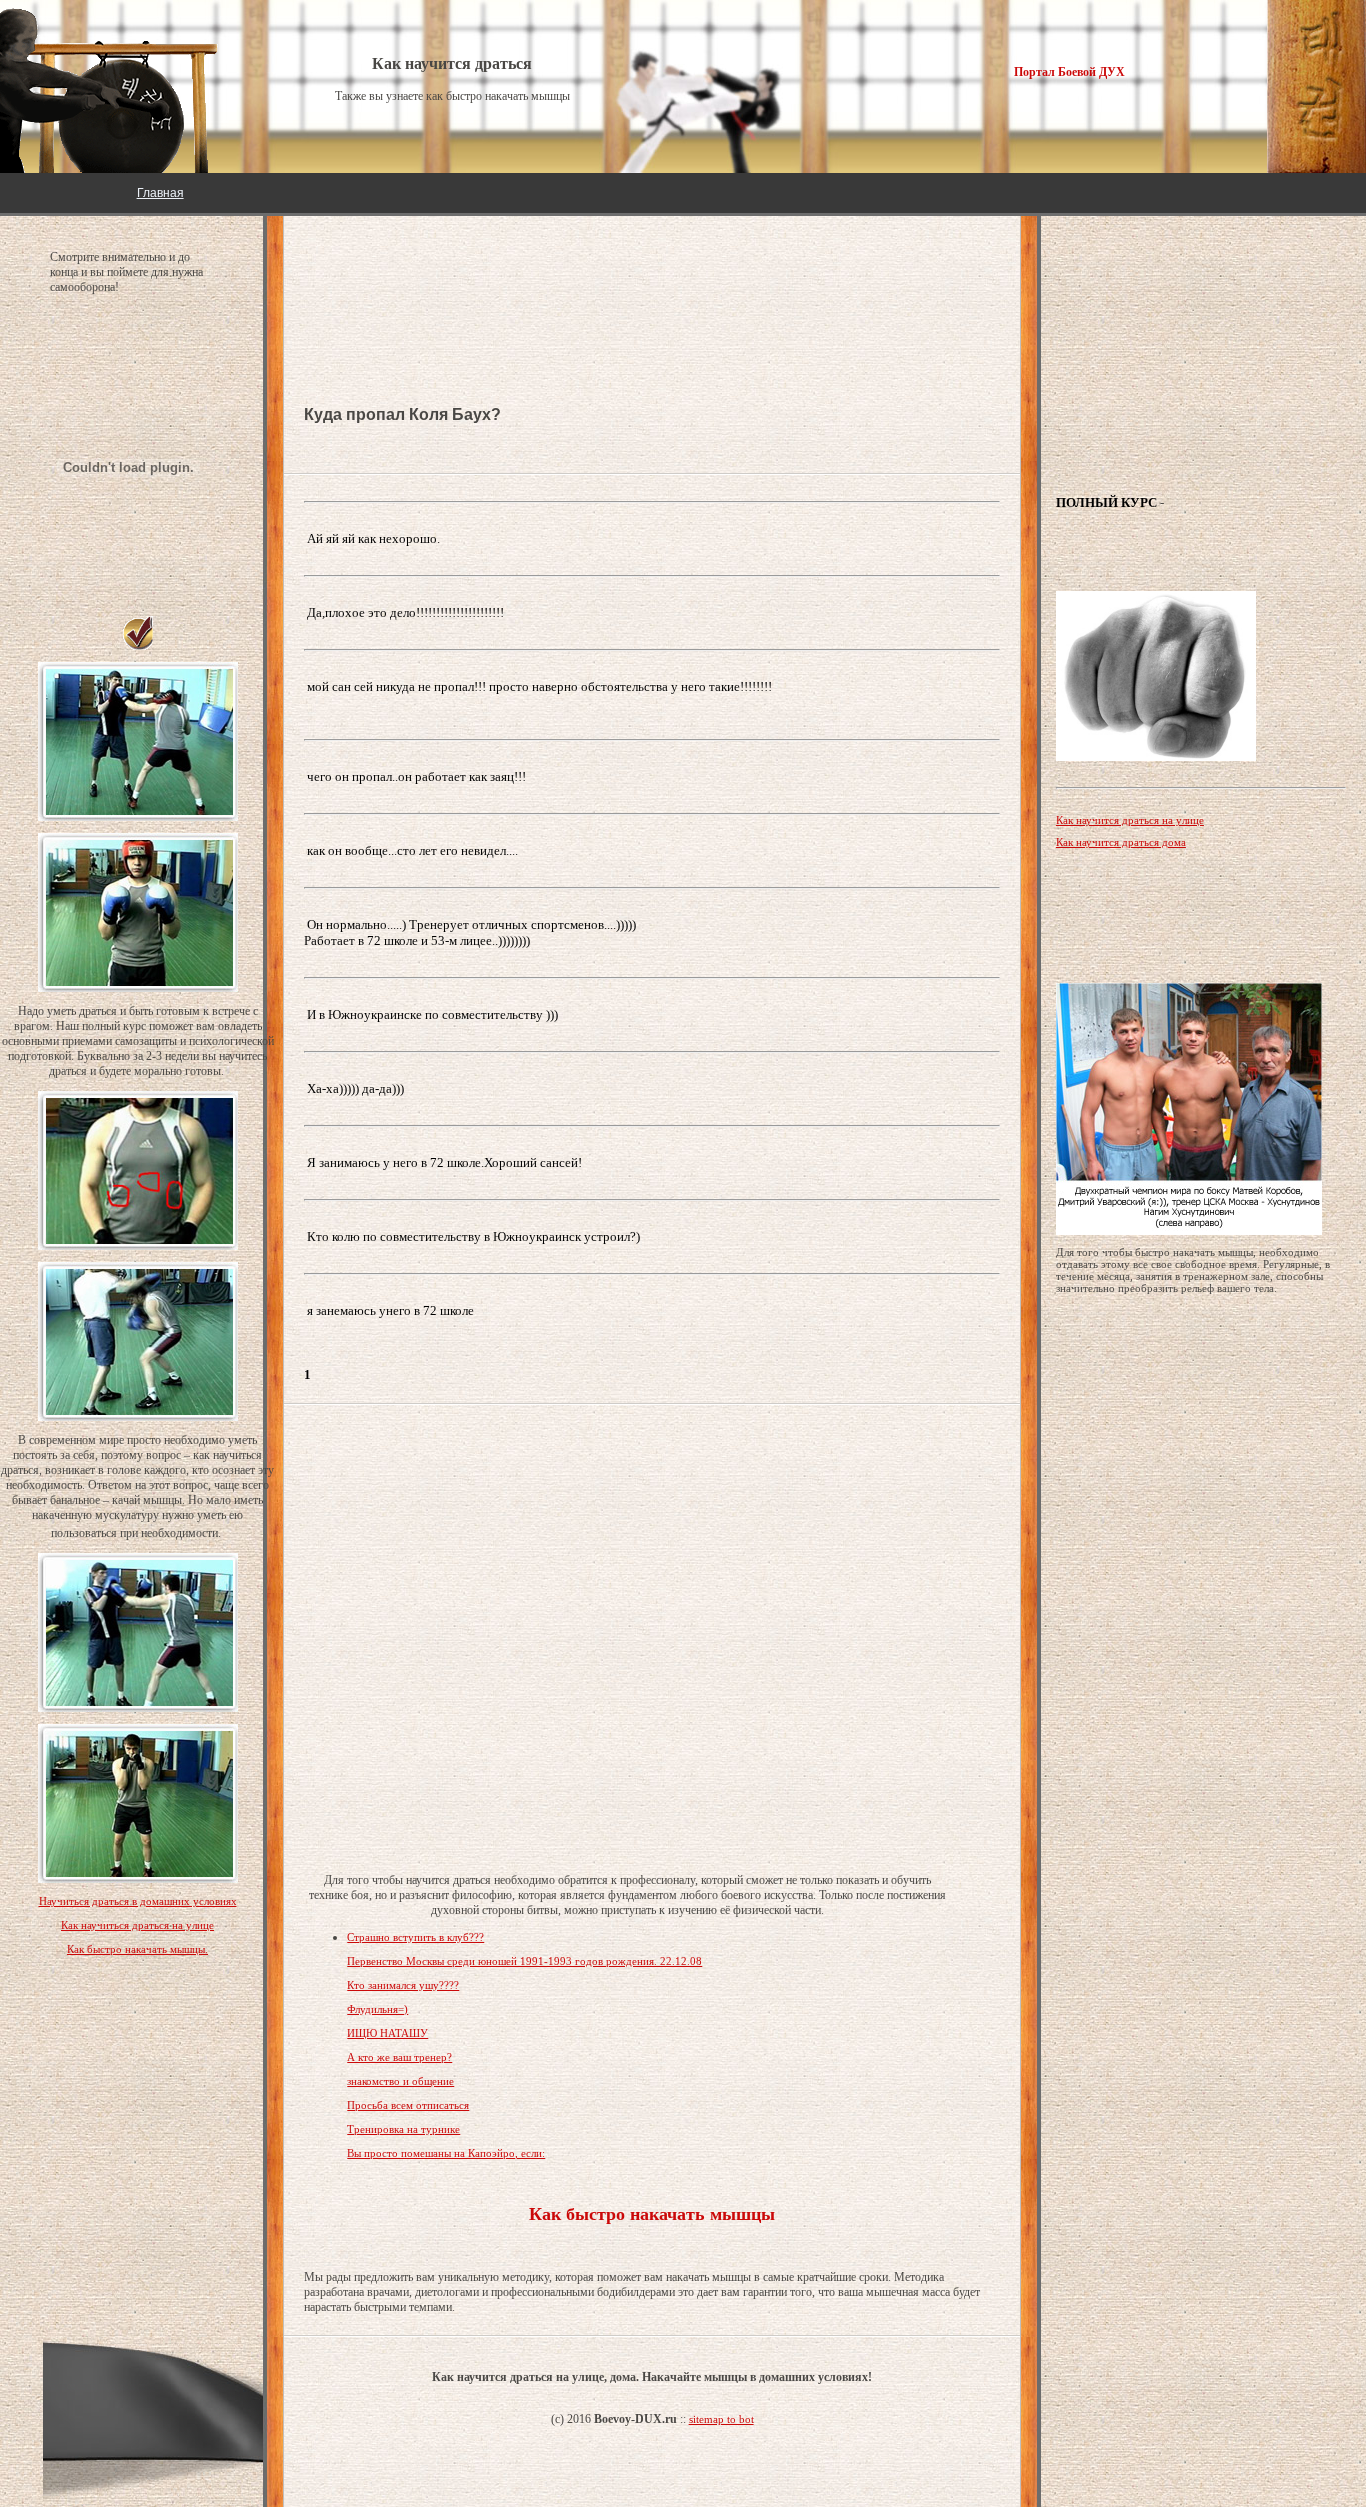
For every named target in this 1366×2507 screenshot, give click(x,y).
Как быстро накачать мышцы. (137, 1949)
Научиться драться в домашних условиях (138, 1901)
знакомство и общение (400, 2081)
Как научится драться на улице (1130, 820)
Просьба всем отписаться (408, 2105)
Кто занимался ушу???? (403, 1985)
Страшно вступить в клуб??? (415, 1937)
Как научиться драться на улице (137, 1925)
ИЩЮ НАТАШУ (387, 2033)
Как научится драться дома (1121, 842)
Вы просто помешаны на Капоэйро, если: (446, 2153)
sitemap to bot (721, 2419)
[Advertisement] (464, 280)
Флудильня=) (377, 2009)
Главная (160, 193)
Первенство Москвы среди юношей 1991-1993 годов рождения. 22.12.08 (524, 1961)
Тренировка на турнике (403, 2129)
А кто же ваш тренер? (399, 2057)
